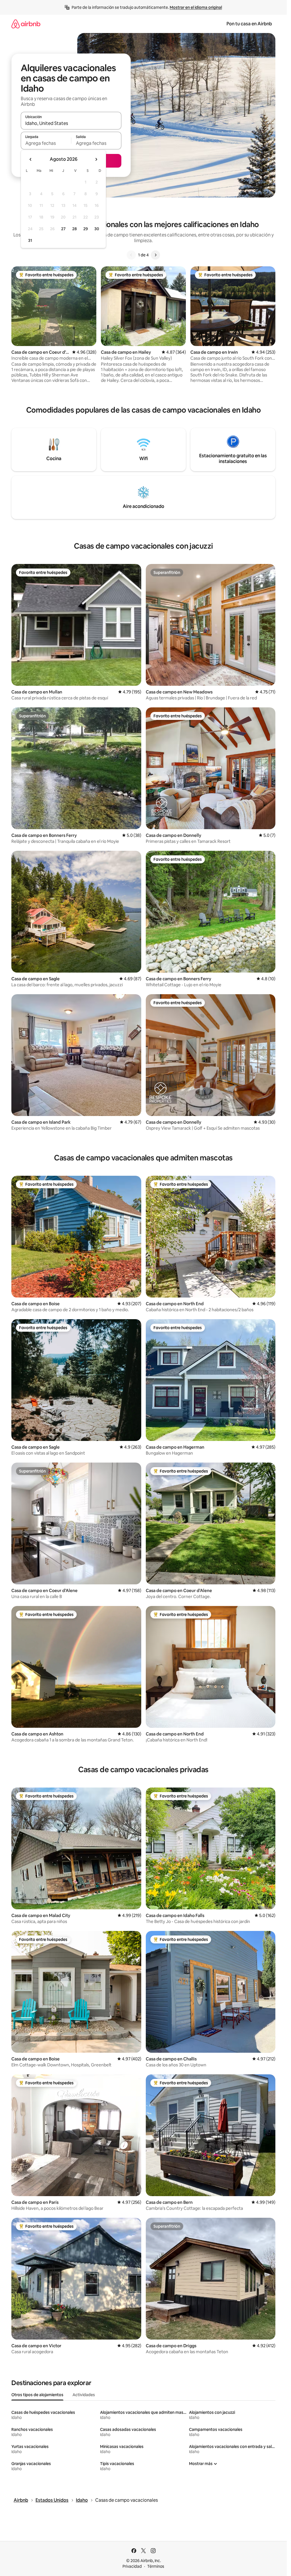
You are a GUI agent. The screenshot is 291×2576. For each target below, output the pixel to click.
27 (63, 229)
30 (97, 229)
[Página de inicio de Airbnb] (26, 24)
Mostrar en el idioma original (196, 7)
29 (86, 229)
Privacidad (132, 2566)
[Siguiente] (155, 255)
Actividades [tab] (84, 2395)
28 (74, 229)
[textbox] (46, 143)
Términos (156, 2566)
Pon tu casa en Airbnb (249, 24)
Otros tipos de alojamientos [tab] (37, 2395)
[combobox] (71, 123)
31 (30, 240)
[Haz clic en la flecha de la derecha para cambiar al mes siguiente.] (96, 159)
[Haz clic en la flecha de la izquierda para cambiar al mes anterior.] (31, 159)
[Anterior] (131, 255)
